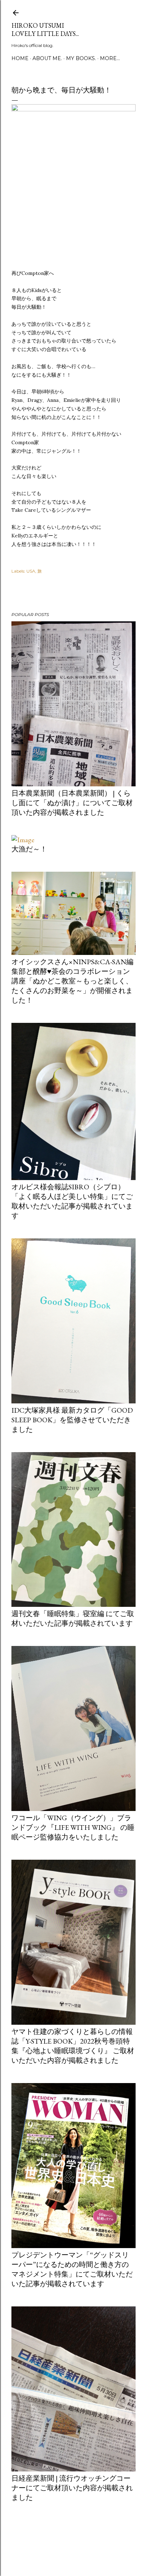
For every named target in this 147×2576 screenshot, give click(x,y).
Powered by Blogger (79, 2542)
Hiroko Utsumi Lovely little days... (45, 30)
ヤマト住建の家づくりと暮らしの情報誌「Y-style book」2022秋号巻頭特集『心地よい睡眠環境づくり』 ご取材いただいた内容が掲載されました (73, 2046)
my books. (81, 58)
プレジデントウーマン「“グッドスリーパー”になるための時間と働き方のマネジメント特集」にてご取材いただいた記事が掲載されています (72, 2269)
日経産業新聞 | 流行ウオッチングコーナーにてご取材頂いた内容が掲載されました (72, 2488)
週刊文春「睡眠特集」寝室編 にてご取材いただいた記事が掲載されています (73, 1618)
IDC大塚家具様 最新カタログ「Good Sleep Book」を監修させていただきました (72, 1420)
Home (20, 58)
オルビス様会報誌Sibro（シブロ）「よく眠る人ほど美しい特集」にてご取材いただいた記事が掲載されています (72, 1201)
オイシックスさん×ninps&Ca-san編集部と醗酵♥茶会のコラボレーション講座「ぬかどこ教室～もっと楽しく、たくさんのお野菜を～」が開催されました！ (72, 981)
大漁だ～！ (29, 849)
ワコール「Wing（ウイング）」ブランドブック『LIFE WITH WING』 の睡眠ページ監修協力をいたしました (73, 1827)
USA (31, 571)
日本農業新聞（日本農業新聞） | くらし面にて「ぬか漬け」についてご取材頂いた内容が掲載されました (72, 803)
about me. (47, 58)
